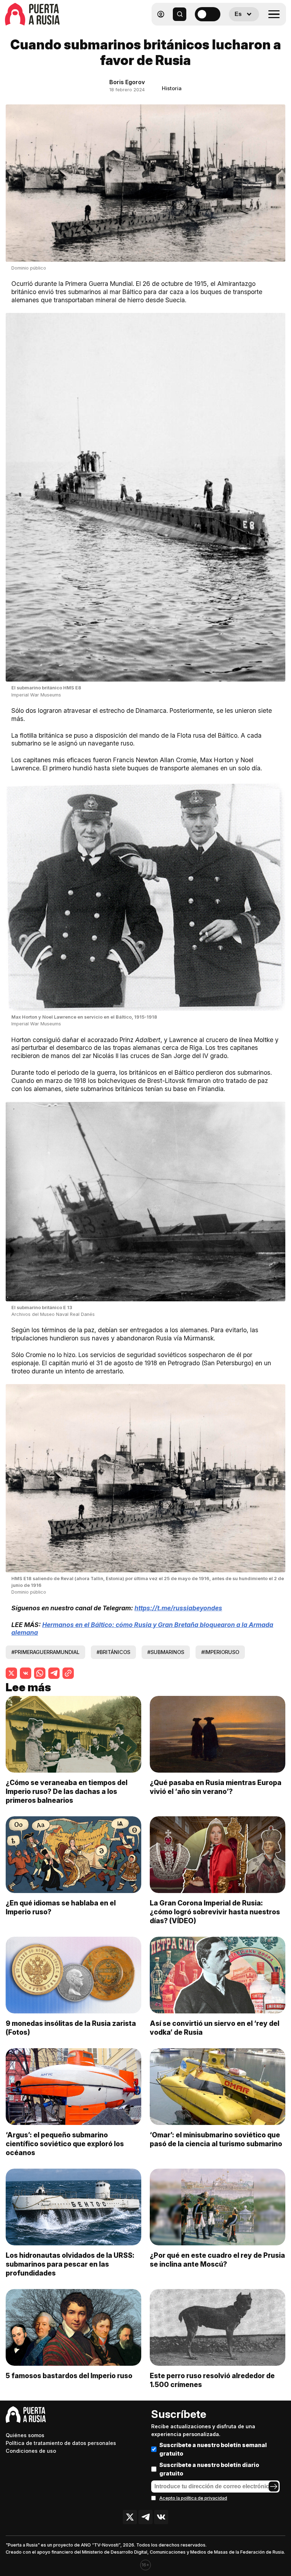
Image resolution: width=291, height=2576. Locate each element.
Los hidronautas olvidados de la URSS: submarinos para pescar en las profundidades (70, 2264)
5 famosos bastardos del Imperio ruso (69, 2376)
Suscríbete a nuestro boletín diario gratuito (209, 2469)
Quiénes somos (25, 2435)
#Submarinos (166, 1652)
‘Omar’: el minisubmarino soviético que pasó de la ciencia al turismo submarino (216, 2139)
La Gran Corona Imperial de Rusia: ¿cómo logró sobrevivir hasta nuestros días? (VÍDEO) (215, 1912)
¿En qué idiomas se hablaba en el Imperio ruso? (61, 1907)
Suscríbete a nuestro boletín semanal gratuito (213, 2449)
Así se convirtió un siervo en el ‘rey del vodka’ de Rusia (215, 2028)
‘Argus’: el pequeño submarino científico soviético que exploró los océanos (65, 2144)
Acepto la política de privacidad (193, 2498)
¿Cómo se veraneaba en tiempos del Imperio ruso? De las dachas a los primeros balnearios (67, 1791)
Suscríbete (179, 2414)
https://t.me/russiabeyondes (178, 1608)
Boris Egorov (127, 82)
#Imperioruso (220, 1652)
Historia (172, 88)
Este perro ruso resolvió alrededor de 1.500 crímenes (212, 2380)
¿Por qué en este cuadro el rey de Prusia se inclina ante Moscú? (217, 2260)
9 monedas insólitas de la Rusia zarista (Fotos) (71, 2028)
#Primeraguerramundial (45, 1652)
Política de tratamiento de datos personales (61, 2443)
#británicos (113, 1652)
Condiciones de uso (31, 2451)
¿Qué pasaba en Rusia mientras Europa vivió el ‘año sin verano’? (216, 1787)
